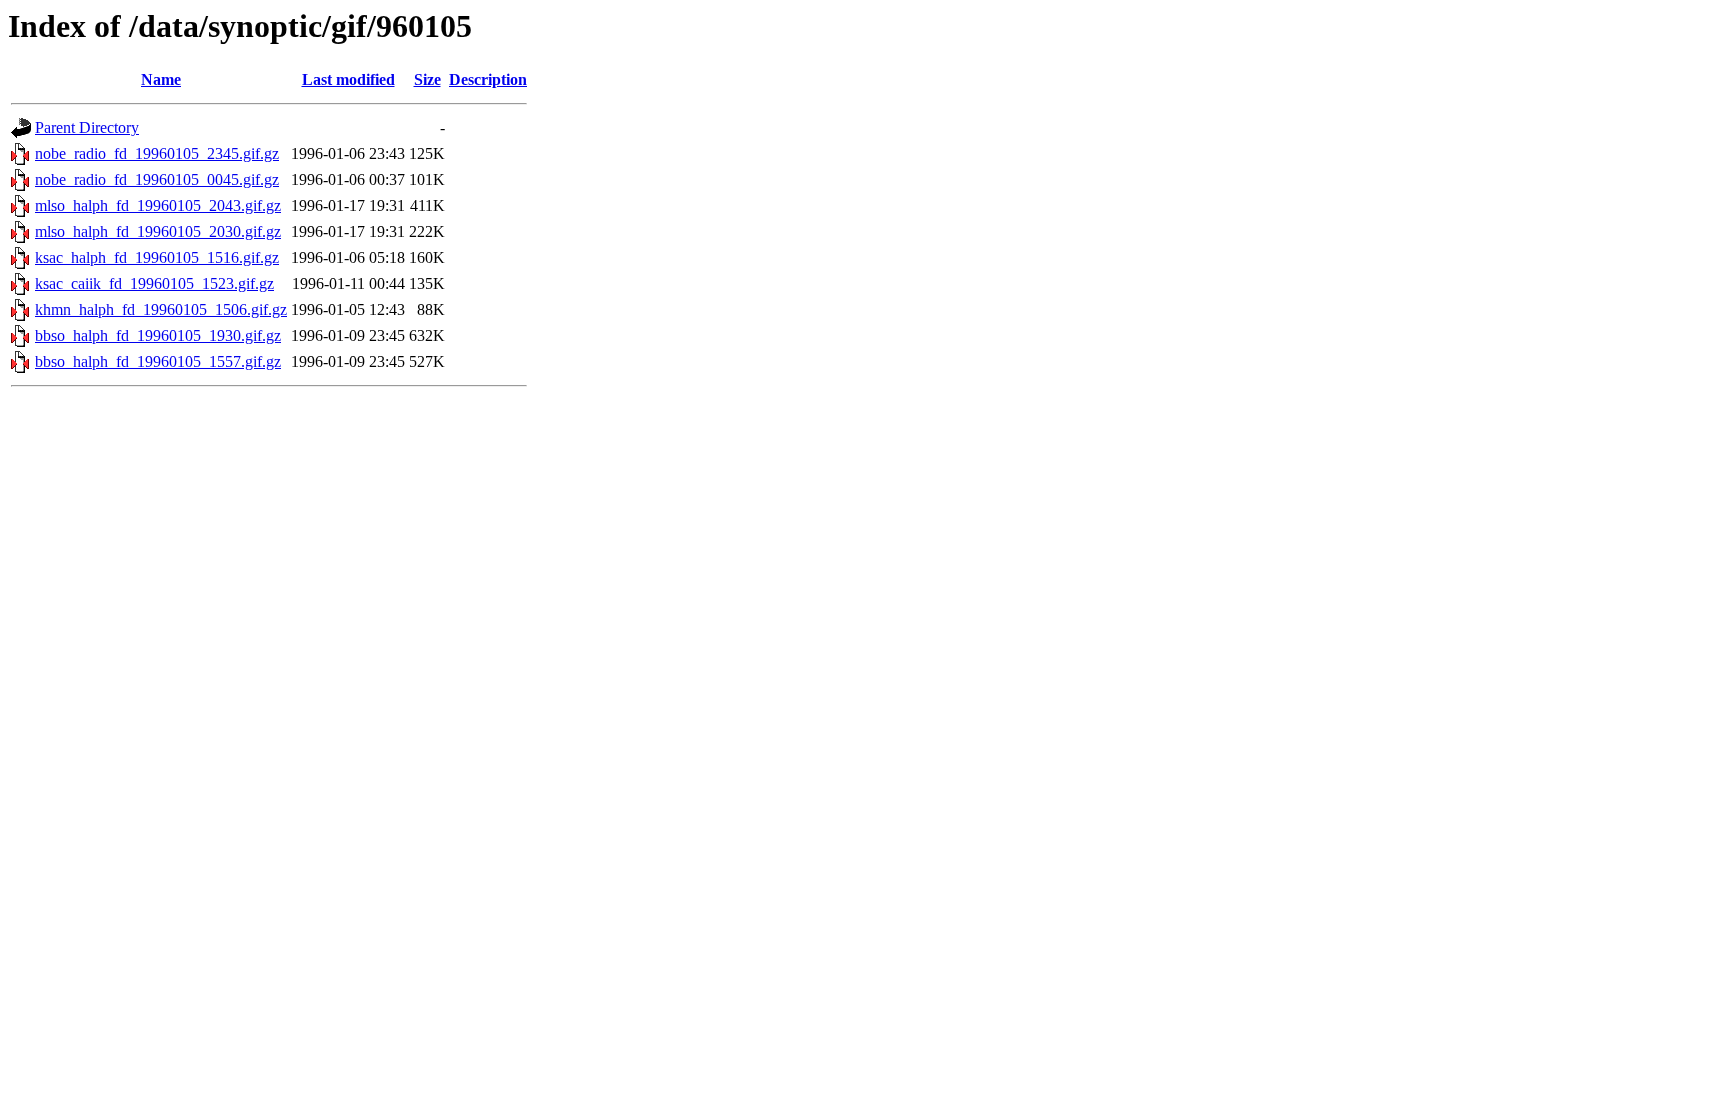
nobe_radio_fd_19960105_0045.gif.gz (157, 179)
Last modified (348, 79)
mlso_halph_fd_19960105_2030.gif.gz (158, 231)
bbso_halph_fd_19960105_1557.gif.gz (158, 361)
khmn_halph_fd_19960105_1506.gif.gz (161, 309)
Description (488, 79)
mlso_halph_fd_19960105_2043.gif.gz (158, 205)
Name (161, 79)
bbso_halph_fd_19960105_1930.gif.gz (158, 335)
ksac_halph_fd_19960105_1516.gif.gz (157, 257)
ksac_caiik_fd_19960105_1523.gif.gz (154, 283)
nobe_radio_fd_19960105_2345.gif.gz (157, 153)
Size (427, 79)
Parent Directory (87, 127)
